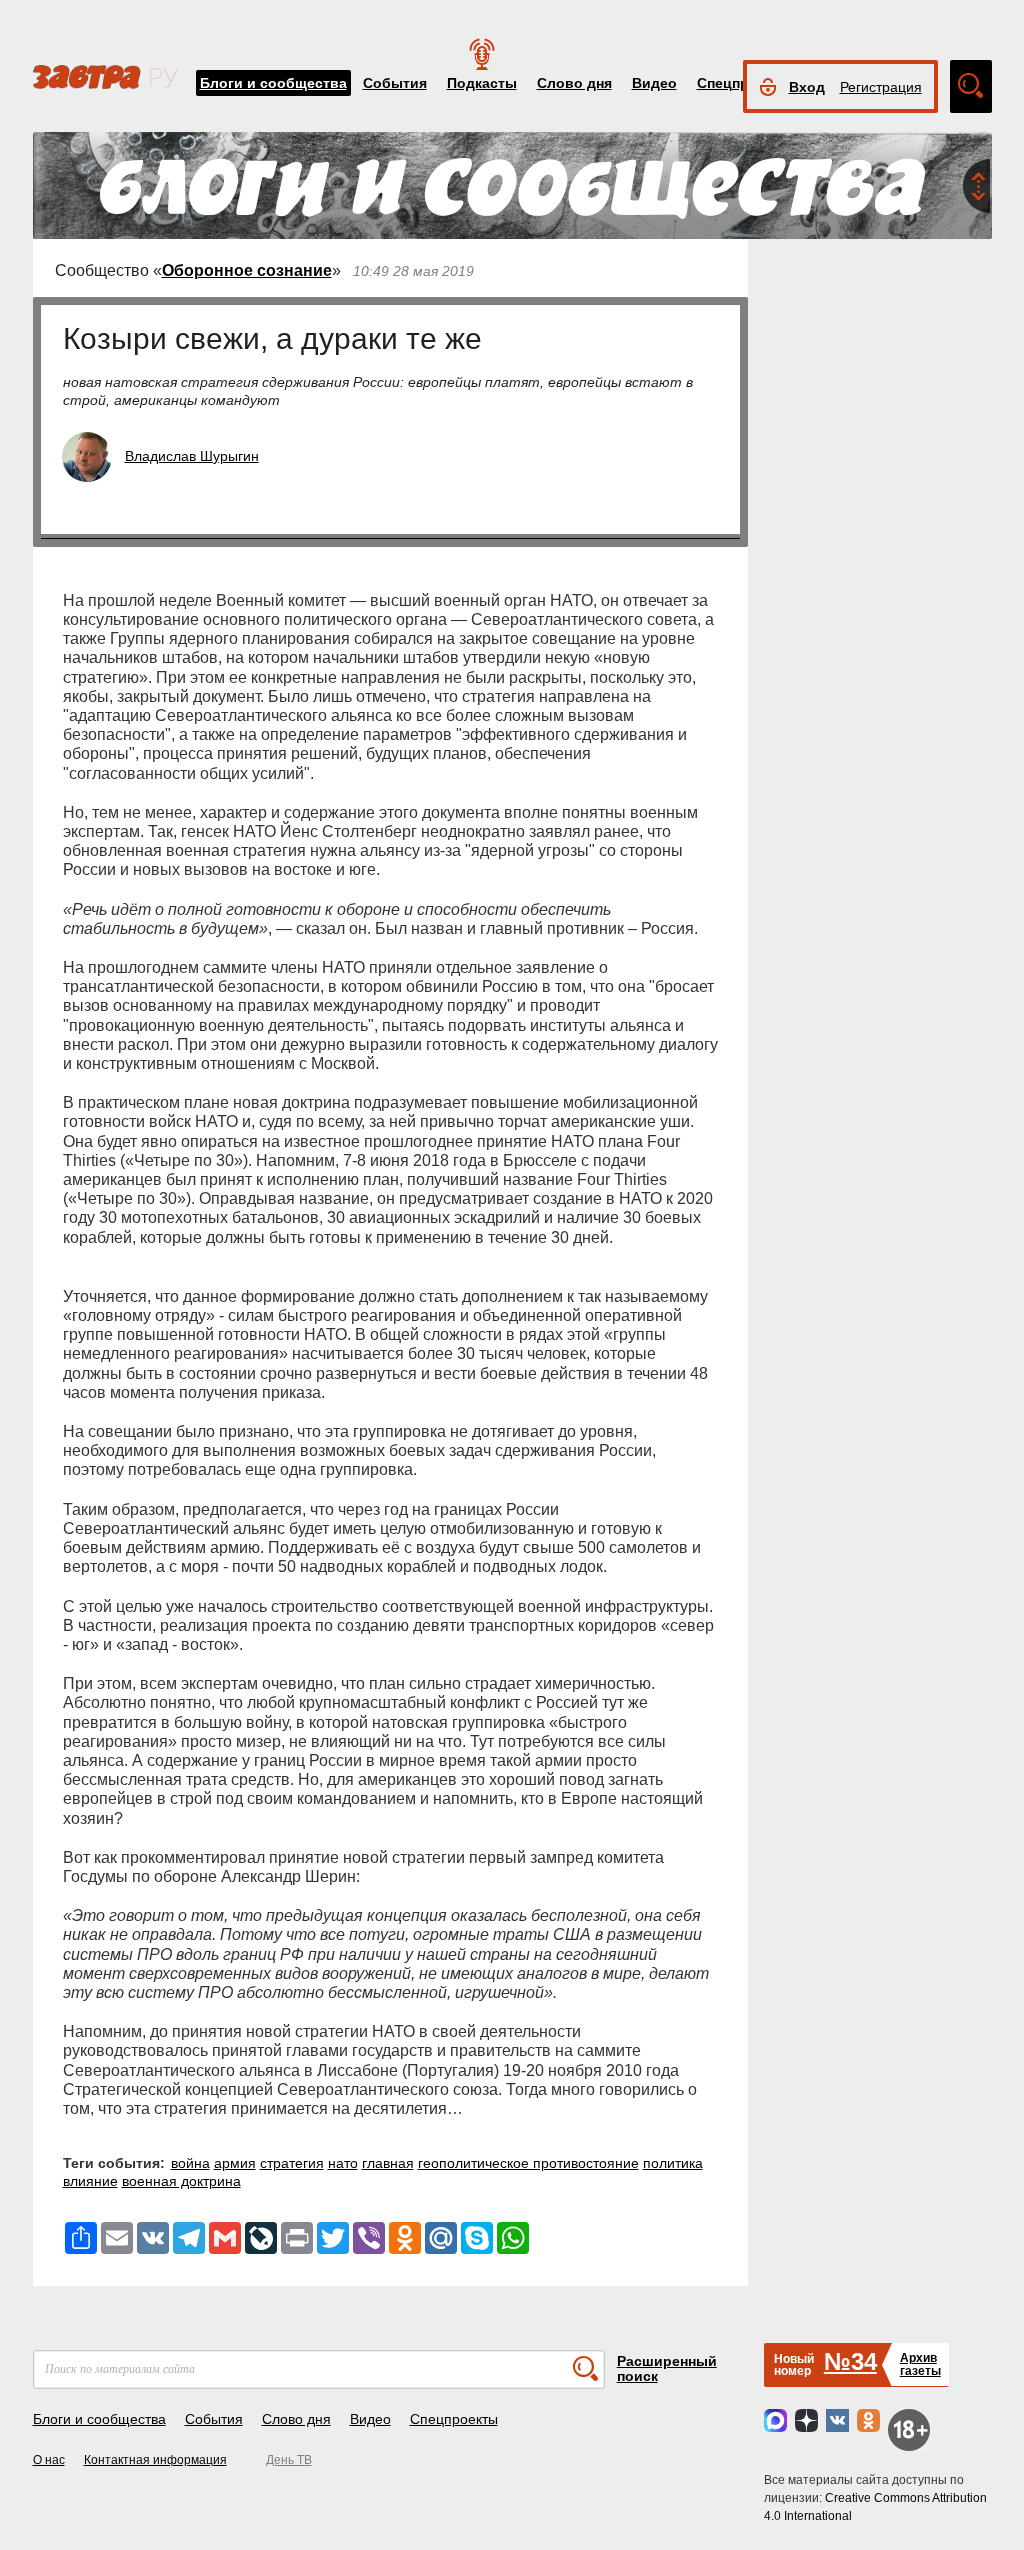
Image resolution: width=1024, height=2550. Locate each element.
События (395, 83)
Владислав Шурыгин (192, 456)
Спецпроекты (454, 2419)
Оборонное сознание (247, 270)
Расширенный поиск (667, 2368)
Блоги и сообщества (273, 83)
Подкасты (482, 83)
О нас (49, 2460)
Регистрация (881, 87)
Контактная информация (155, 2460)
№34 (850, 2361)
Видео (654, 83)
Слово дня (574, 83)
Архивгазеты (920, 2364)
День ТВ (289, 2460)
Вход (807, 87)
